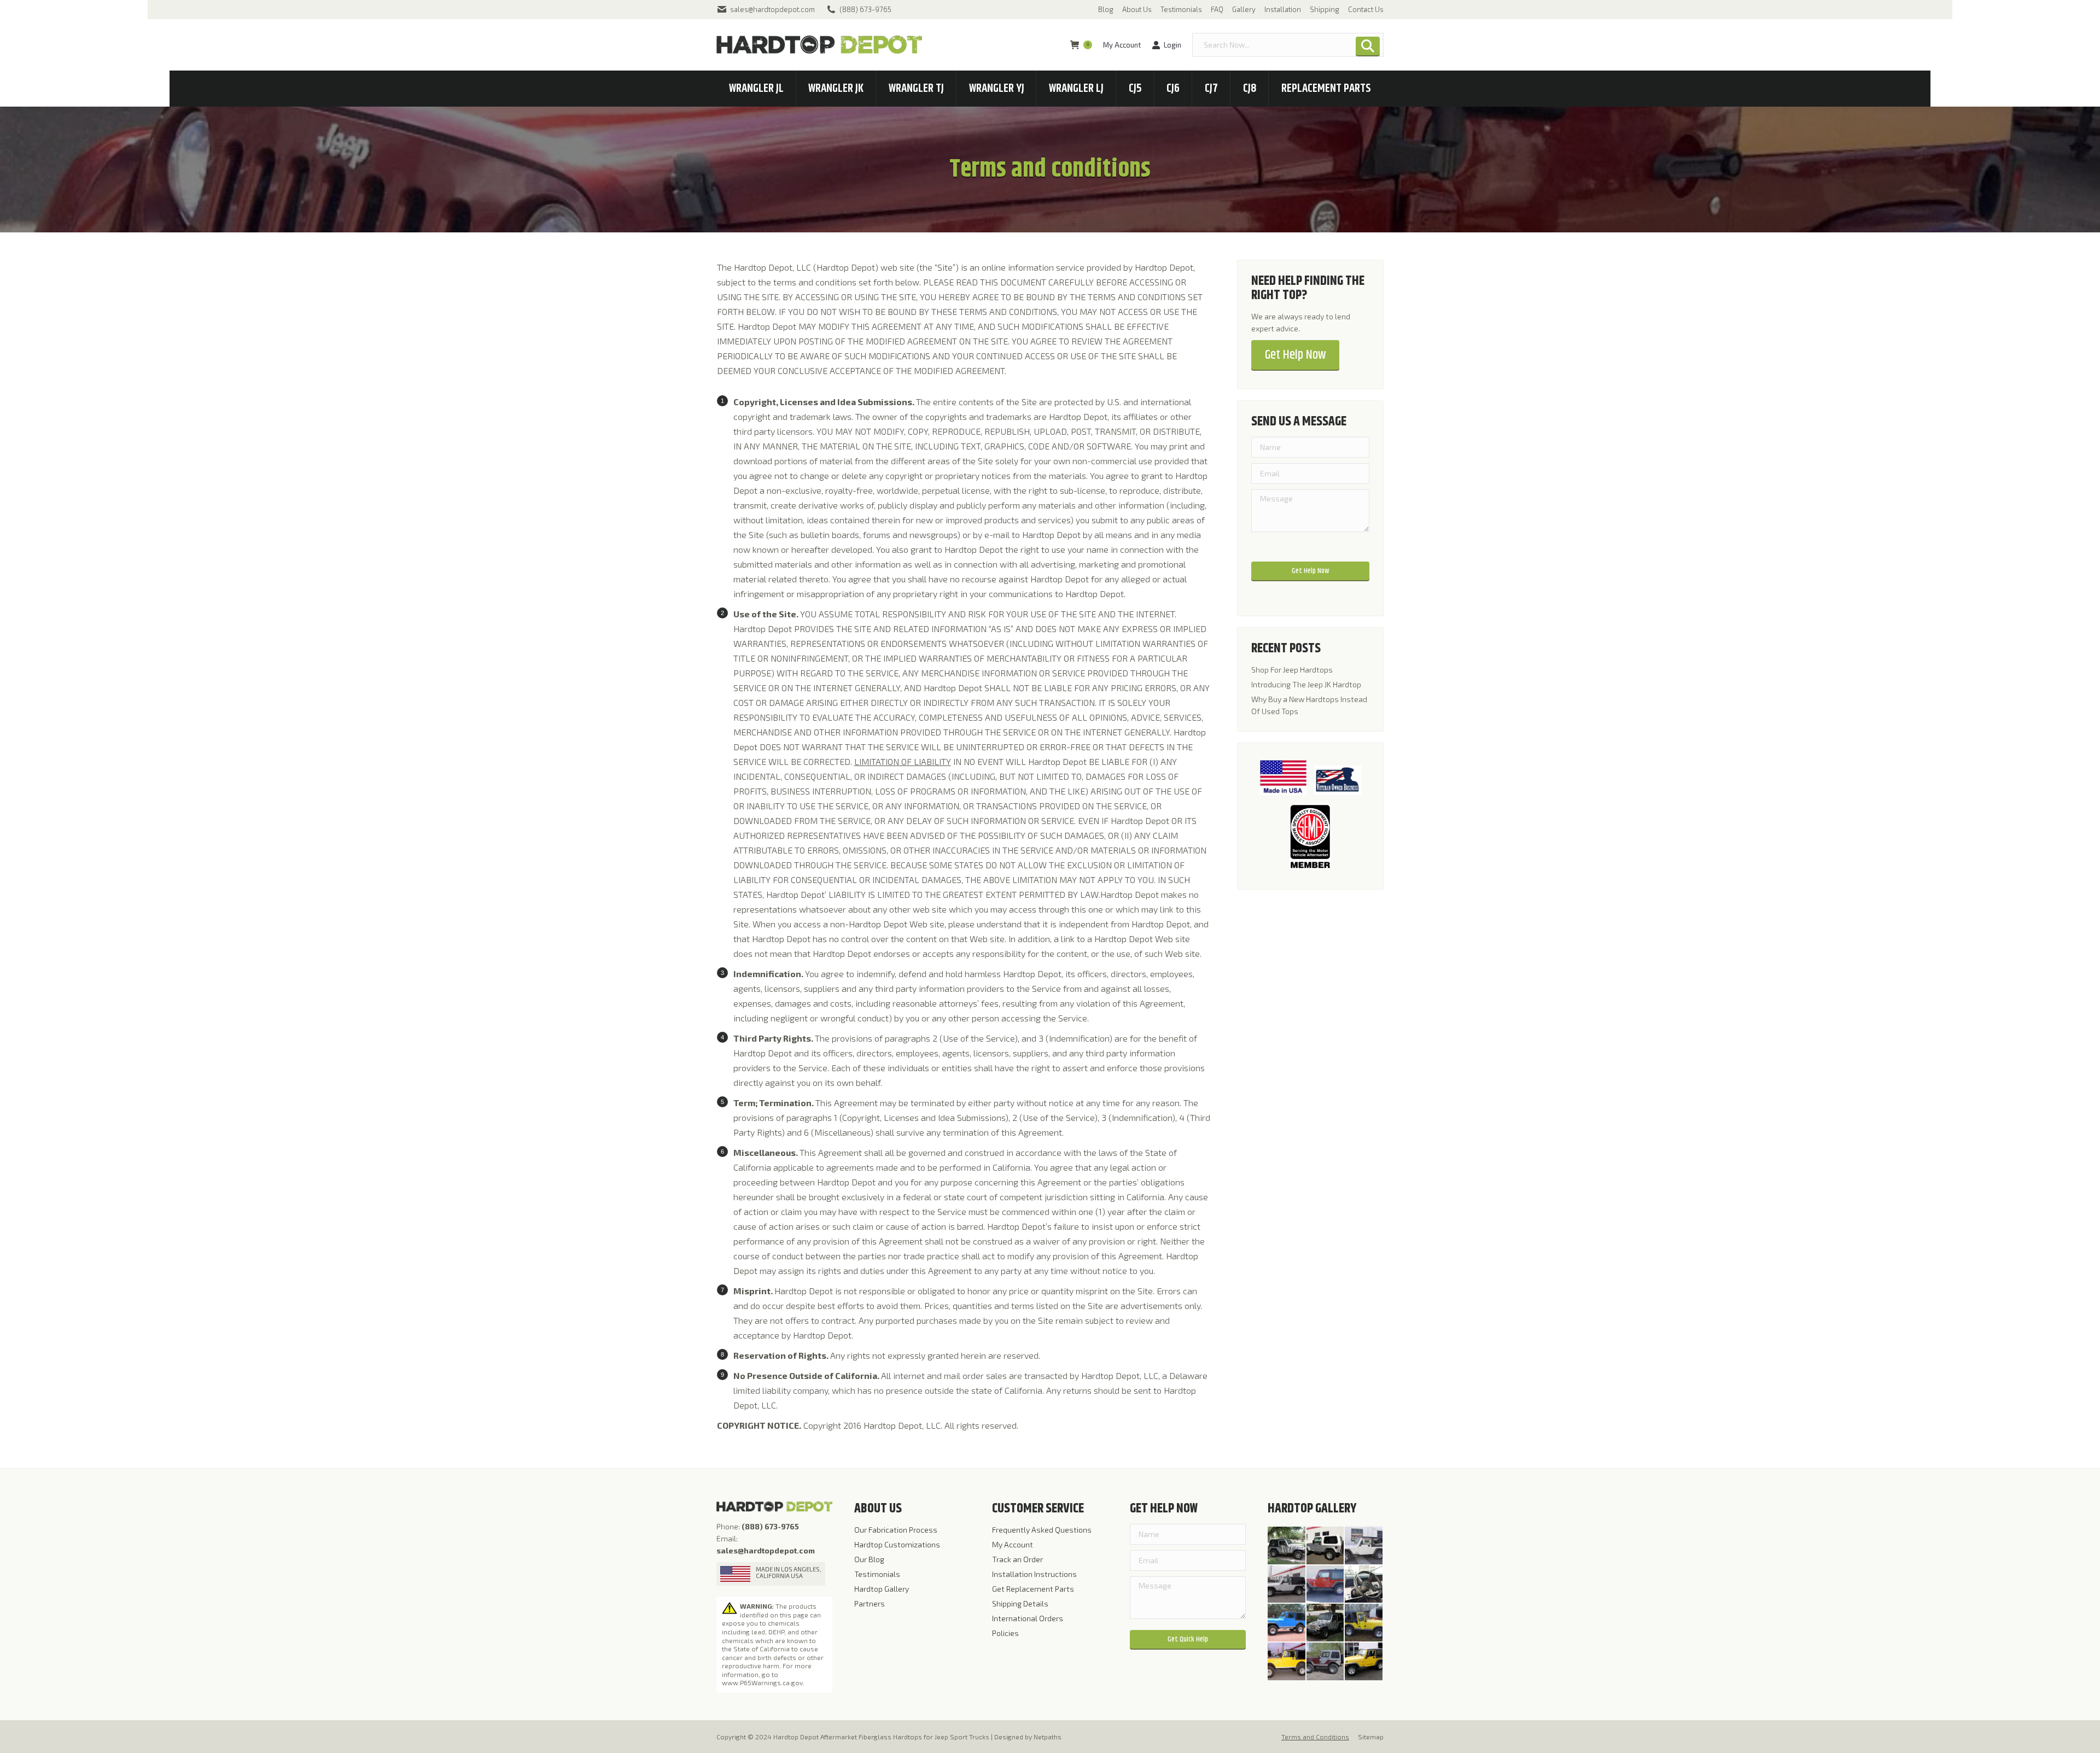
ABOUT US (878, 1509)
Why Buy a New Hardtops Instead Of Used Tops (1309, 705)
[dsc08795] (1287, 1585)
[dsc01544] (1364, 1546)
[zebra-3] (1326, 1623)
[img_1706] (1326, 1546)
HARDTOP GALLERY (1312, 1509)
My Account (1122, 45)
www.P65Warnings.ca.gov (762, 1682)
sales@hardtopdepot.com (772, 9)
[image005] (1364, 1623)
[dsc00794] (1326, 1585)
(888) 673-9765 (865, 9)
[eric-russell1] (1326, 1662)
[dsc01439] (1364, 1585)
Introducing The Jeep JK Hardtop (1306, 684)
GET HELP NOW (1164, 1509)
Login (1172, 45)
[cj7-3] (1287, 1662)
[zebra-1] (1287, 1546)
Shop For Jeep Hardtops (1292, 670)
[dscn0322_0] (1287, 1623)
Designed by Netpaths (1028, 1737)
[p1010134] (1364, 1662)
